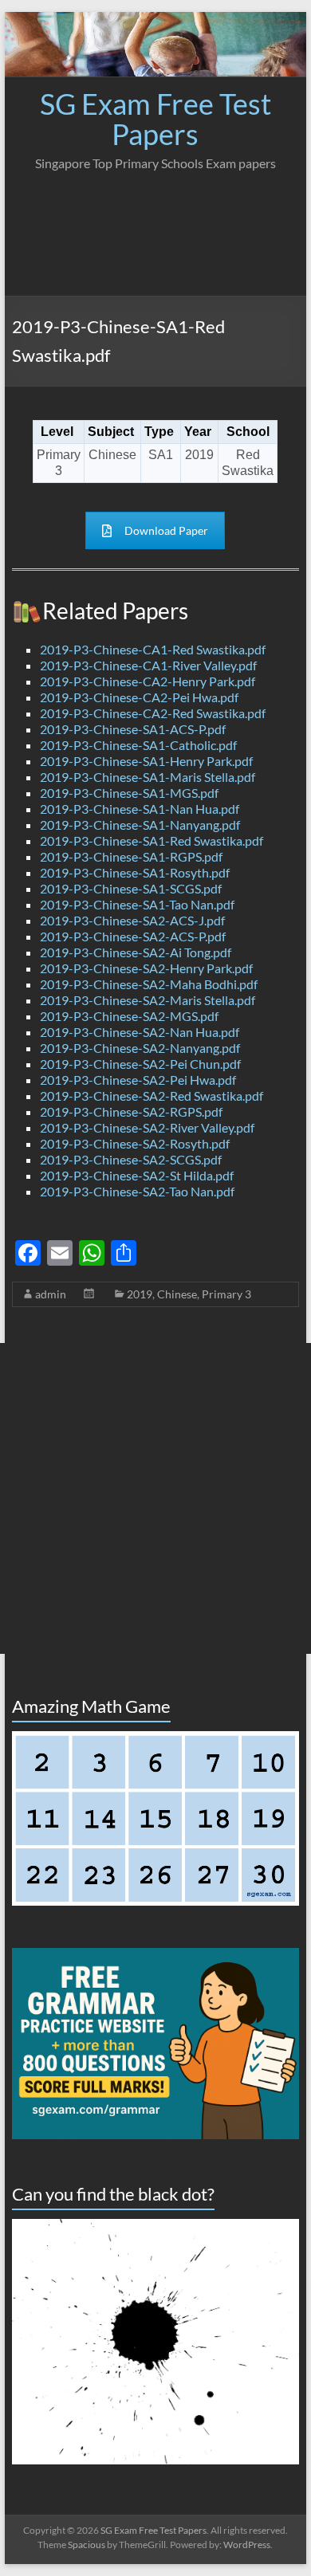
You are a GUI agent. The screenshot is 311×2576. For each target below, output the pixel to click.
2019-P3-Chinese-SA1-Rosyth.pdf (135, 872)
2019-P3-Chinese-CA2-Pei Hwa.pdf (139, 697)
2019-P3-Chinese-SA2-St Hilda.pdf (137, 1175)
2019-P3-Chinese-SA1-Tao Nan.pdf (137, 904)
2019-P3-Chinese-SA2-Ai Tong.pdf (136, 952)
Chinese (177, 1294)
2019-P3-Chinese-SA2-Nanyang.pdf (140, 1048)
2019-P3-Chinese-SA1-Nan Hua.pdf (140, 809)
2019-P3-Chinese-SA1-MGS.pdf (129, 793)
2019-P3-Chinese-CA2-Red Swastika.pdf (153, 713)
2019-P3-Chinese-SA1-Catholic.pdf (138, 745)
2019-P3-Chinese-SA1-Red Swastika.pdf (152, 840)
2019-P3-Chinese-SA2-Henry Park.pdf (146, 968)
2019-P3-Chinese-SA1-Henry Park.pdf (146, 761)
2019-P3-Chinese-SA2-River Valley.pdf (147, 1127)
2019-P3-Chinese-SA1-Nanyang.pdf (140, 825)
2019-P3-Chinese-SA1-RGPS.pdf (131, 856)
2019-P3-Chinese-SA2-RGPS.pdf (131, 1111)
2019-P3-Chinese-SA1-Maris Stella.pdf (148, 777)
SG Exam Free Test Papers (155, 119)
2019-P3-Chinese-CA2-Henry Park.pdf (148, 681)
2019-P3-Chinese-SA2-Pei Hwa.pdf (138, 1080)
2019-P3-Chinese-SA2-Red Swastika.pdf (152, 1096)
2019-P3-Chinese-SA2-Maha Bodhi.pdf (149, 984)
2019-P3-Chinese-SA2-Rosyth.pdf (135, 1143)
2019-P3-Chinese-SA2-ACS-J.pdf (132, 920)
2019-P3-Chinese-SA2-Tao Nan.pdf (137, 1191)
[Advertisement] (155, 229)
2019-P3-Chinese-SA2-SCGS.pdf (131, 1159)
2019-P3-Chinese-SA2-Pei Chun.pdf (140, 1064)
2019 (140, 1294)
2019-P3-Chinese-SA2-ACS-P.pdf (133, 936)
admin (51, 1294)
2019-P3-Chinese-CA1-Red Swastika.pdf (153, 649)
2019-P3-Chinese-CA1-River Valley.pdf (148, 665)
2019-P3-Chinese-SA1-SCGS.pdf (131, 888)
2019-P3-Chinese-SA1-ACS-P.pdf (133, 729)
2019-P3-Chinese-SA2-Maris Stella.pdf (148, 1000)
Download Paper (166, 530)
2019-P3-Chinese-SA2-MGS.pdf (129, 1016)
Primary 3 (226, 1294)
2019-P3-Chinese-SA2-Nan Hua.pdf (140, 1032)
